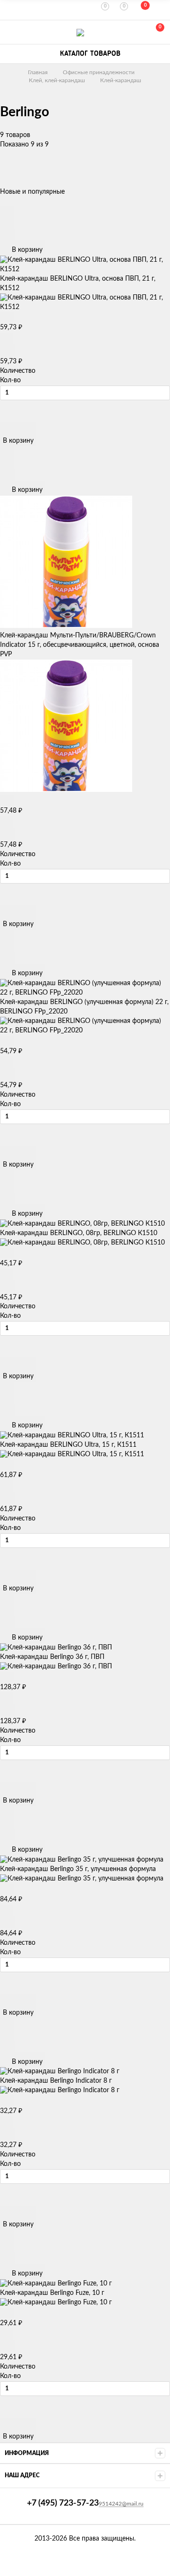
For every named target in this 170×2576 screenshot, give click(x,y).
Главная (38, 72)
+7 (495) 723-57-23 (10, 32)
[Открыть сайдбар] (10, 9)
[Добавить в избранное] (7, 223)
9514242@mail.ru (121, 2504)
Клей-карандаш (121, 80)
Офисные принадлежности (99, 72)
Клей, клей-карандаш (57, 80)
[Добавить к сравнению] (7, 235)
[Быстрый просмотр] (7, 212)
